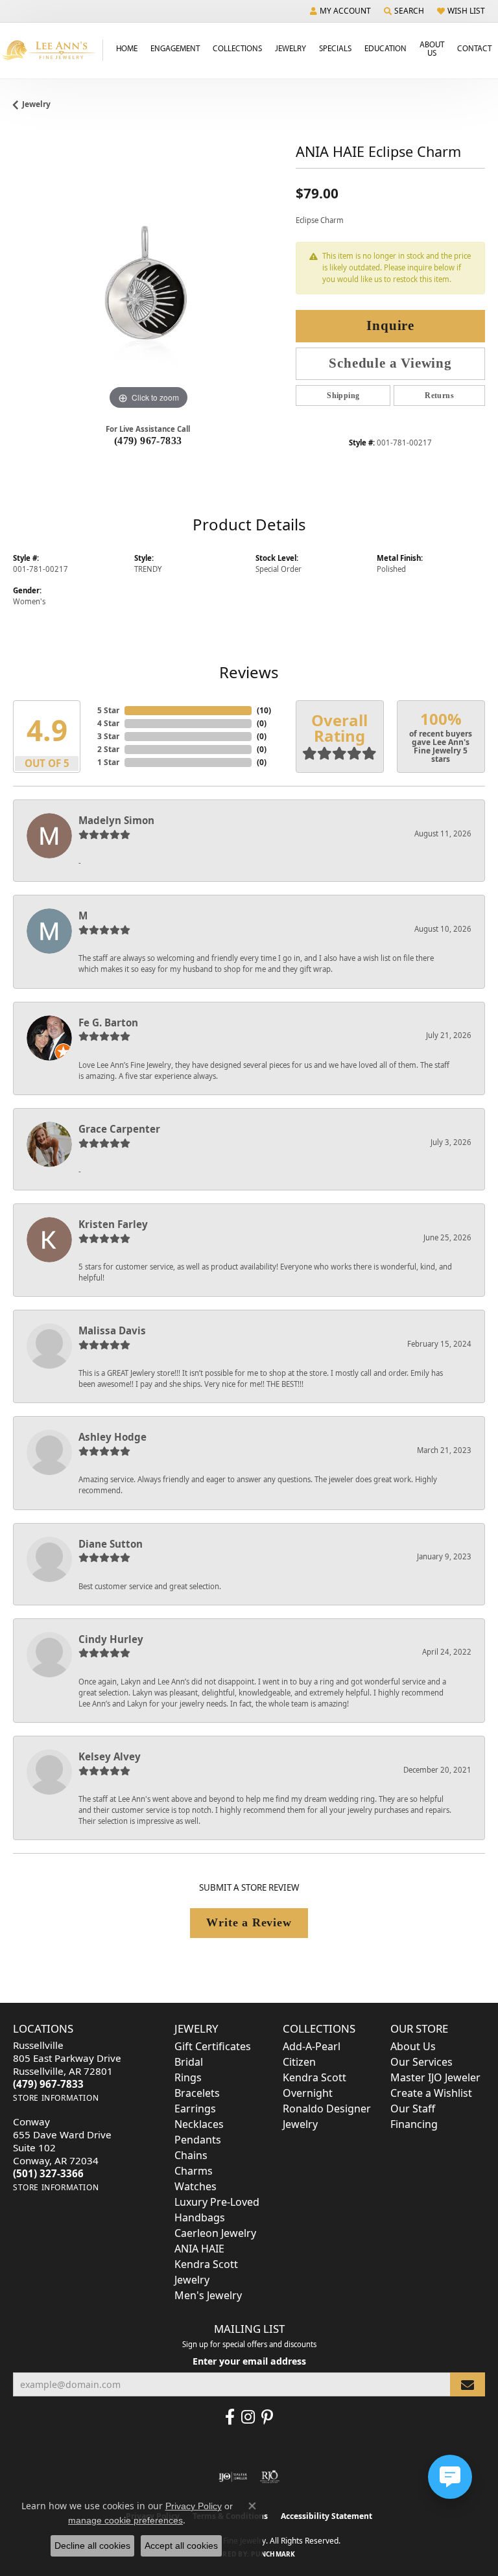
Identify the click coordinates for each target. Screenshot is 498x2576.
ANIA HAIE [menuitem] (199, 2249)
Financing (414, 2124)
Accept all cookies (181, 2546)
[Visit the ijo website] (233, 2477)
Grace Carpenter (119, 1129)
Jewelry (290, 48)
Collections (237, 48)
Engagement (175, 48)
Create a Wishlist (431, 2093)
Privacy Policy (194, 2506)
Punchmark (273, 2554)
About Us (432, 48)
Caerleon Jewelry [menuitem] (215, 2233)
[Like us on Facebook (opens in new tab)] (230, 2417)
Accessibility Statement (326, 2516)
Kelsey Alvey (110, 1756)
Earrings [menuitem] (195, 2109)
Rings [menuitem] (188, 2077)
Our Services (421, 2062)
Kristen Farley (113, 1224)
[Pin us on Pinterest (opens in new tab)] (267, 2417)
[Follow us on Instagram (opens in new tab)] (248, 2417)
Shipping (343, 396)
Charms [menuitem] (194, 2171)
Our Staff (413, 2109)
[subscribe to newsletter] (468, 2384)
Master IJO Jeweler (435, 2077)
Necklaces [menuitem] (199, 2124)
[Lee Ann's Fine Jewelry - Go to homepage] (52, 50)
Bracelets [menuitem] (197, 2093)
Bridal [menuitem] (189, 2062)
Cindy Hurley (111, 1639)
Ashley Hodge (113, 1437)
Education (385, 48)
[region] (148, 278)
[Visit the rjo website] (270, 2477)
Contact (474, 48)
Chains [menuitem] (191, 2155)
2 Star (108, 749)
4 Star (108, 723)
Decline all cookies (92, 2546)
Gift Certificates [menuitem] (213, 2046)
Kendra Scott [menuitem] (314, 2077)
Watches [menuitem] (196, 2186)
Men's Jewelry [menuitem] (208, 2295)
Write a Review (249, 1922)
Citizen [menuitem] (299, 2062)
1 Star (108, 762)
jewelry (36, 104)
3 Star (108, 736)
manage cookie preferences (125, 2520)
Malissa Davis (112, 1330)
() (264, 710)
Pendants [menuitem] (198, 2140)
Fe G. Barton (108, 1022)
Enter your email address (249, 2361)
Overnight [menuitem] (308, 2093)
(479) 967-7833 (148, 441)
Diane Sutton (111, 1544)
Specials (335, 48)
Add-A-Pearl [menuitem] (312, 2046)
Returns (439, 396)
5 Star (108, 710)
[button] (340, 11)
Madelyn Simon (116, 820)
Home (127, 48)
